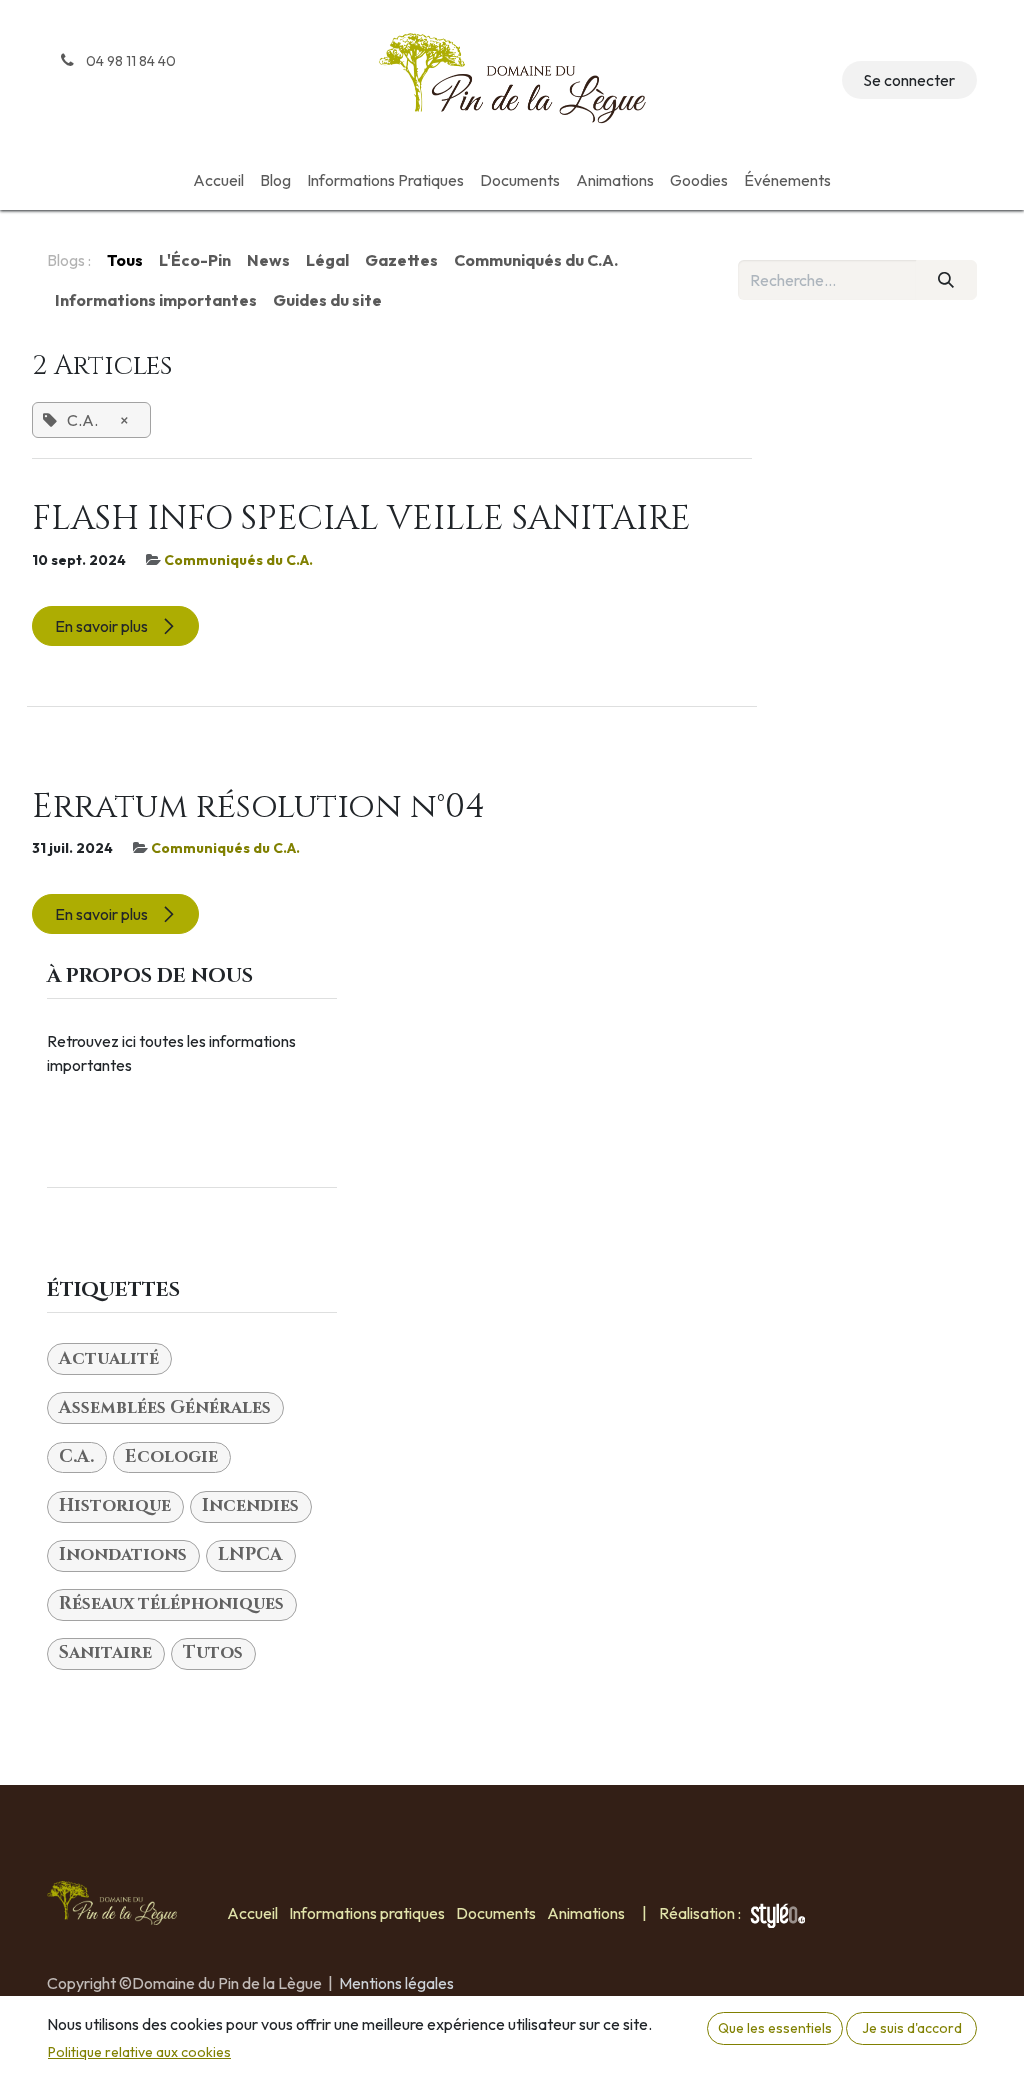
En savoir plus (103, 626)
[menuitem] (218, 180)
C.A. (76, 1457)
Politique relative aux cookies (139, 2052)
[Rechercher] (946, 280)
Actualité (109, 1359)
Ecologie (171, 1457)
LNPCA (250, 1555)
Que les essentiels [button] (775, 2028)
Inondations (123, 1555)
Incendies (250, 1506)
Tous (125, 260)
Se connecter (909, 80)
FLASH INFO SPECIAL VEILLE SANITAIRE (361, 519)
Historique (115, 1506)
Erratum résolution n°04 (258, 807)
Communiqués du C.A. (238, 560)
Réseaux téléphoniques (171, 1604)
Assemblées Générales (165, 1408)
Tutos (213, 1653)
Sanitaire (105, 1653)
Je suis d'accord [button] (912, 2028)
